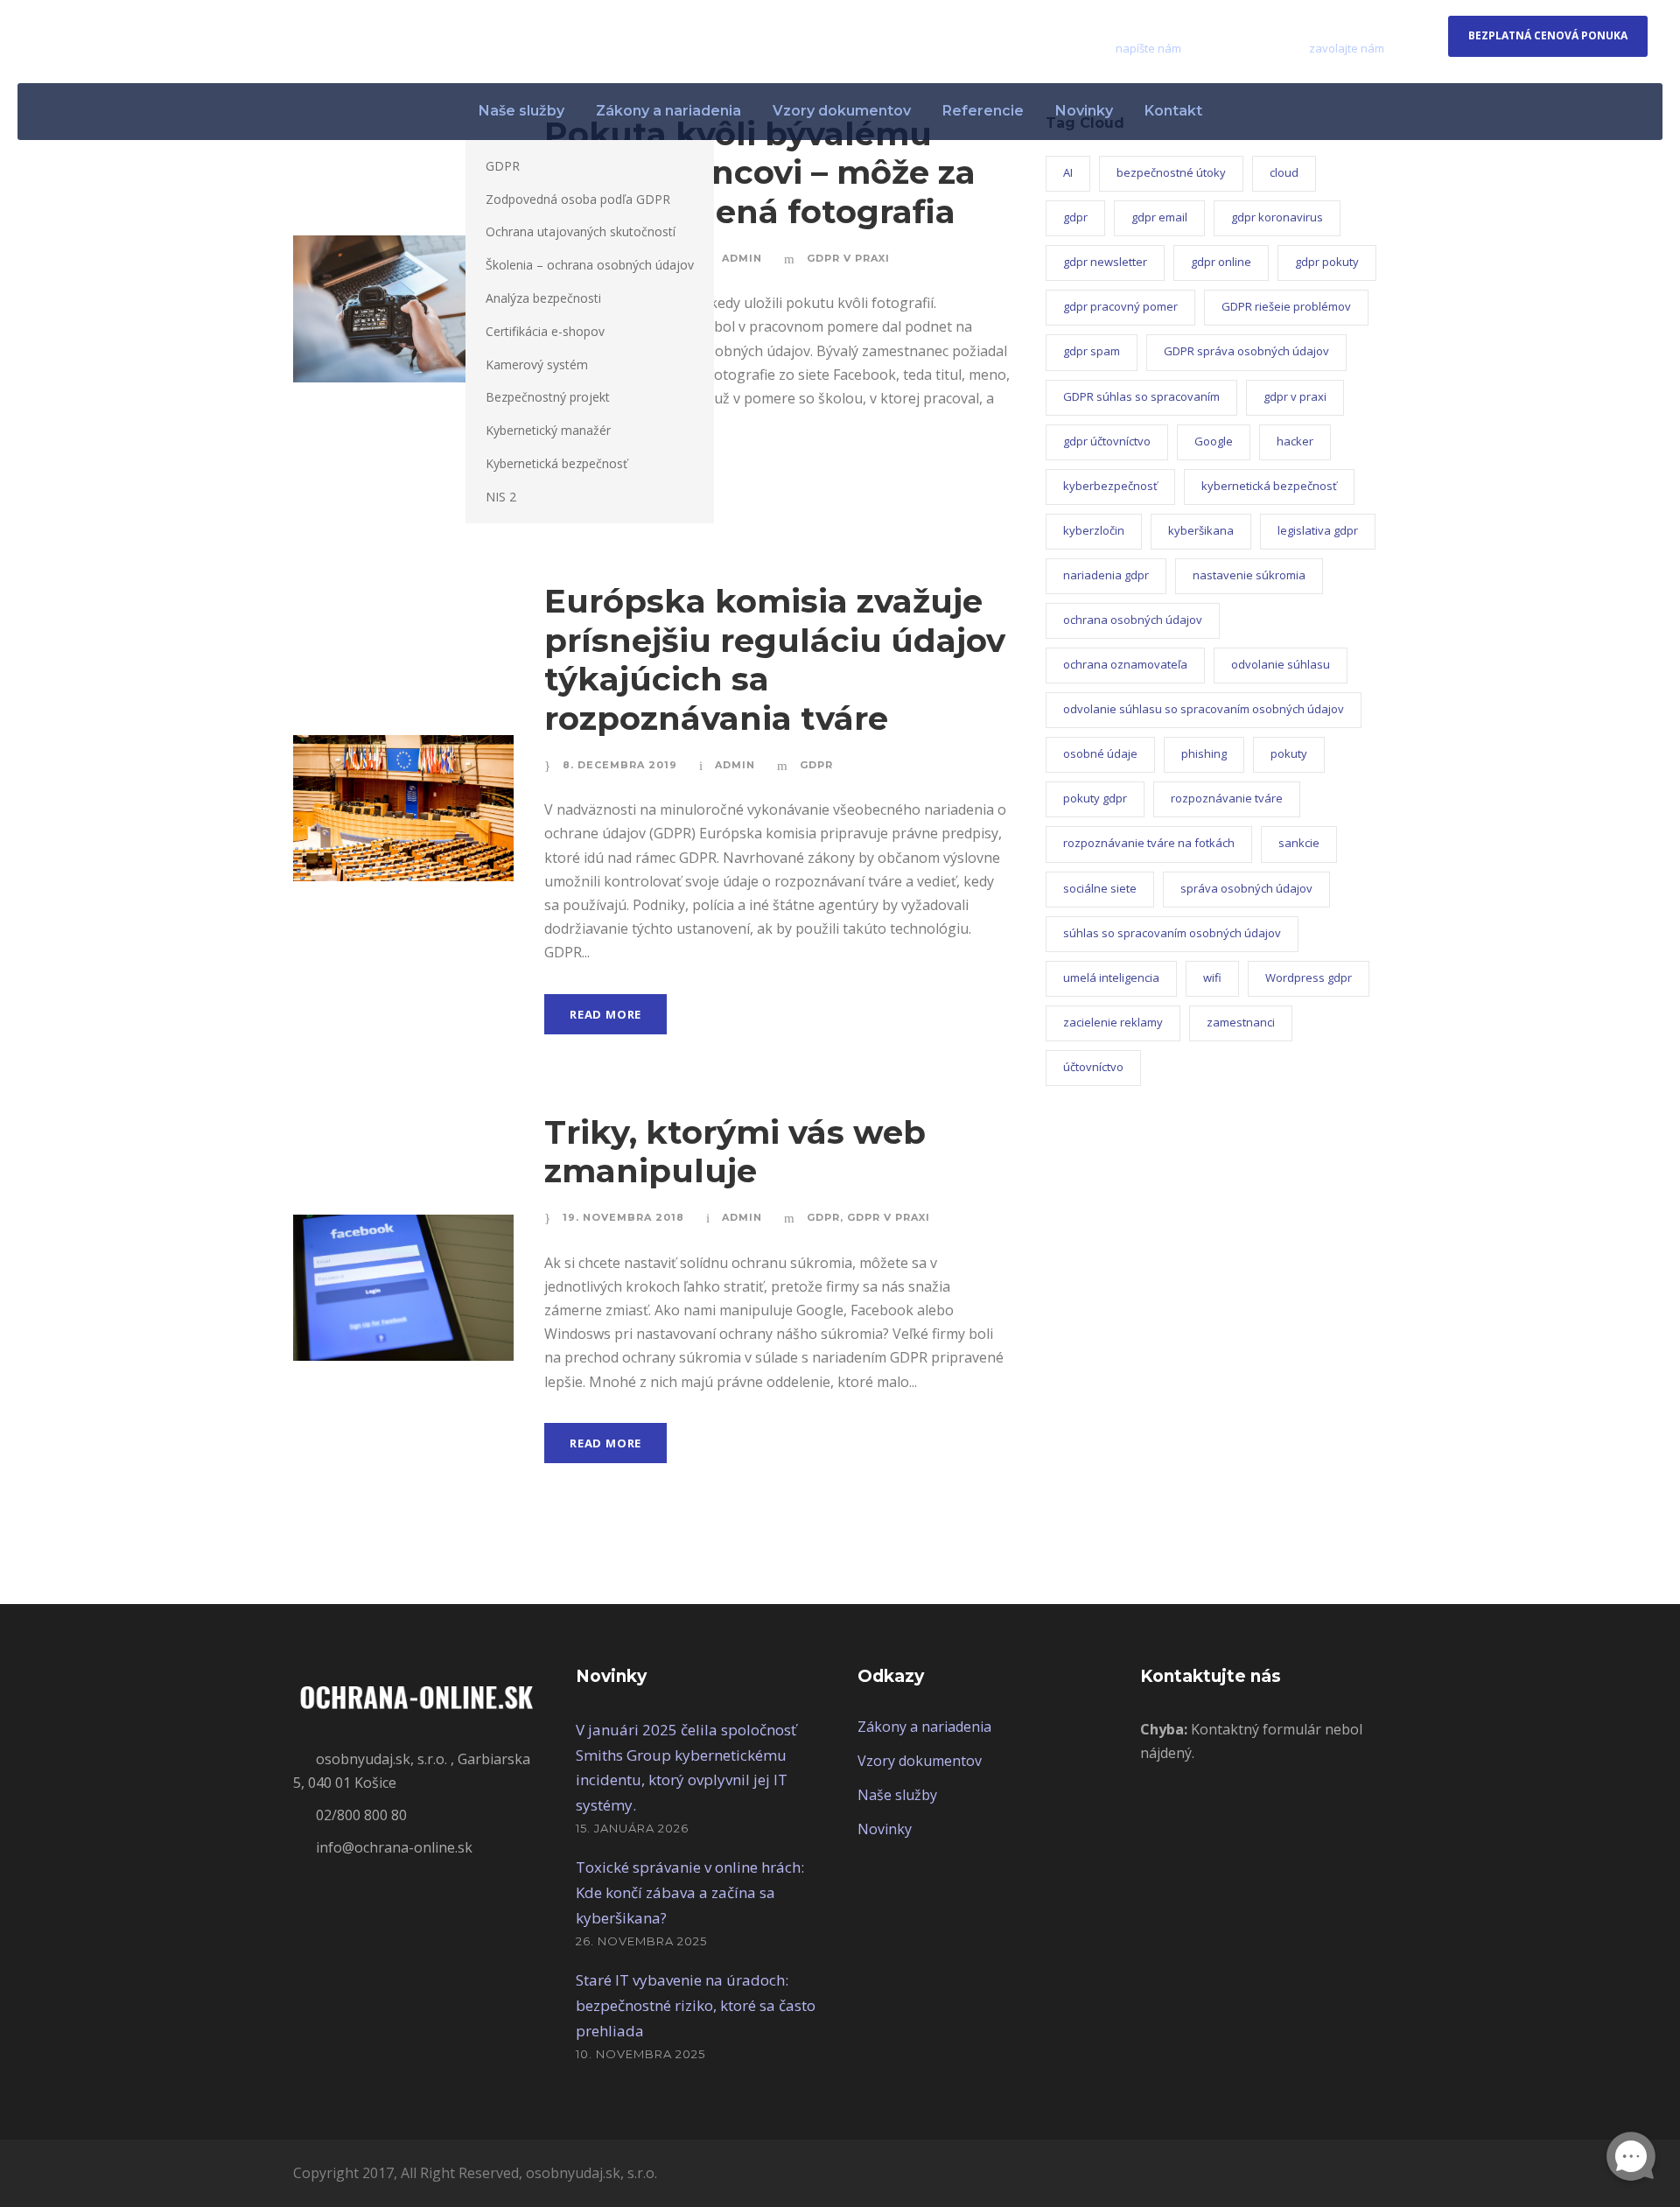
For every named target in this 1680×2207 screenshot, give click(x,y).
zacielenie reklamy (1113, 1022)
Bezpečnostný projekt (548, 397)
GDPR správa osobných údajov (1246, 351)
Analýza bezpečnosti (543, 298)
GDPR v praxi (848, 258)
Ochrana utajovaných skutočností (581, 231)
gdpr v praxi (1295, 396)
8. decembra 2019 (620, 765)
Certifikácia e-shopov (545, 331)
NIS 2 (501, 497)
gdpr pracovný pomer (1120, 306)
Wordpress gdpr (1309, 977)
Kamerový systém (537, 364)
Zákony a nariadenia (668, 111)
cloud (1284, 172)
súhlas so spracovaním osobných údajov (1172, 933)
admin (742, 258)
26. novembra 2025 (641, 1941)
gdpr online (1221, 262)
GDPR (503, 166)
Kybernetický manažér (548, 430)
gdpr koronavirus (1277, 217)
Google (1214, 441)
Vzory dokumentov (842, 111)
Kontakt (1173, 111)
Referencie (983, 111)
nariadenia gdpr (1106, 575)
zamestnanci (1241, 1022)
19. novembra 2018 (623, 1217)
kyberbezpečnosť (1110, 486)
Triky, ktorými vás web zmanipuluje (735, 1151)
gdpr (1075, 217)
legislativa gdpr (1318, 530)
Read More (605, 1014)
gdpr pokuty (1327, 262)
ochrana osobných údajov (1133, 620)
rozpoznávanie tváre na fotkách (1149, 843)
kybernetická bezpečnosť (1269, 486)
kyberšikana (1201, 530)
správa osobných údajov (1246, 888)
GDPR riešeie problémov (1286, 306)
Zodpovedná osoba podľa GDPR (578, 199)
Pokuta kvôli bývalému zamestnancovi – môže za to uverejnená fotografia (760, 172)
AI (1068, 172)
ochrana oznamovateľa (1125, 664)
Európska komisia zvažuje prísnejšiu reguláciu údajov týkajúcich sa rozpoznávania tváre (775, 659)
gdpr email (1159, 217)
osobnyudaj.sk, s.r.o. (591, 2173)
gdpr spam (1092, 351)
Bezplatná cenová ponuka (1548, 35)
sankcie (1299, 843)
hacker (1295, 441)
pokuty (1289, 753)
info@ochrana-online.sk (1199, 29)
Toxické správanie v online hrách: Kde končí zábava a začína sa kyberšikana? (690, 1892)
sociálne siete (1100, 888)
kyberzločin (1094, 530)
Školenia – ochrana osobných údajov (590, 265)
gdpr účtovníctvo (1107, 441)
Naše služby (521, 111)
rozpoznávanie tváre (1227, 798)
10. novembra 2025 (640, 2054)
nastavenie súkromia (1249, 575)
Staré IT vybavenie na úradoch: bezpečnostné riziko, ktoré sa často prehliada (696, 2005)
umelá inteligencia (1111, 977)
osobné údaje (1100, 753)
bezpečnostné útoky (1171, 172)
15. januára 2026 (632, 1828)
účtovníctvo (1093, 1067)
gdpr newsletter (1105, 262)
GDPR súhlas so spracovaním (1141, 396)
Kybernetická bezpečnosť (556, 463)
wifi (1212, 977)
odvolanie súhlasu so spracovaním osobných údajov (1204, 709)
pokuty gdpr (1095, 798)
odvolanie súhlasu (1281, 664)
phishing (1204, 753)
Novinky (1084, 111)
